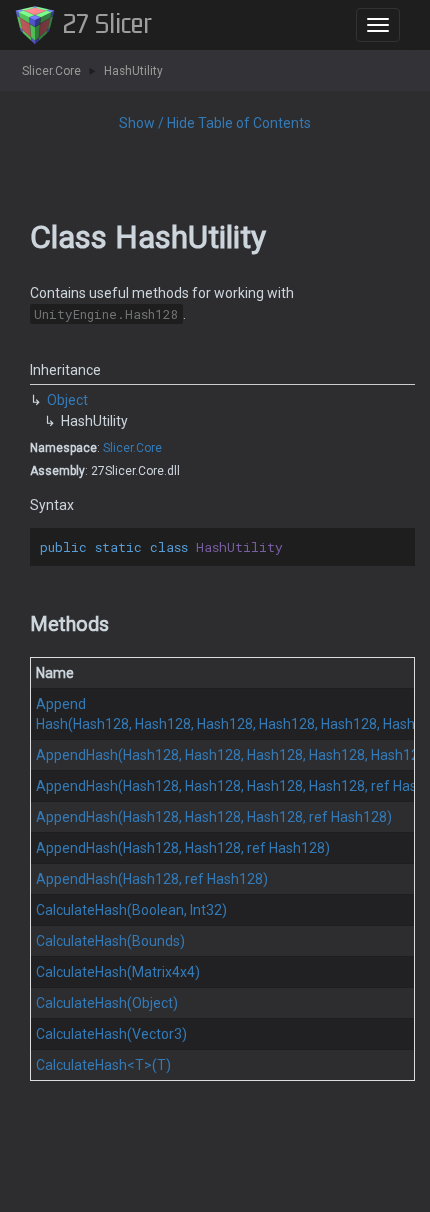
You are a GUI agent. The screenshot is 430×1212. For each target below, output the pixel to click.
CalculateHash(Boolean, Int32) (131, 910)
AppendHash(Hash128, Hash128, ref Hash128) (183, 848)
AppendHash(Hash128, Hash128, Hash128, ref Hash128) (214, 817)
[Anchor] (21, 624)
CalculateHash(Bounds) (110, 941)
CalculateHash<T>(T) (103, 1065)
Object (67, 400)
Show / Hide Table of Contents (215, 123)
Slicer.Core (51, 71)
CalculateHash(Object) (107, 1003)
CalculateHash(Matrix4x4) (118, 972)
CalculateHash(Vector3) (111, 1034)
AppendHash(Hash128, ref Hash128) (152, 879)
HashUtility (133, 71)
